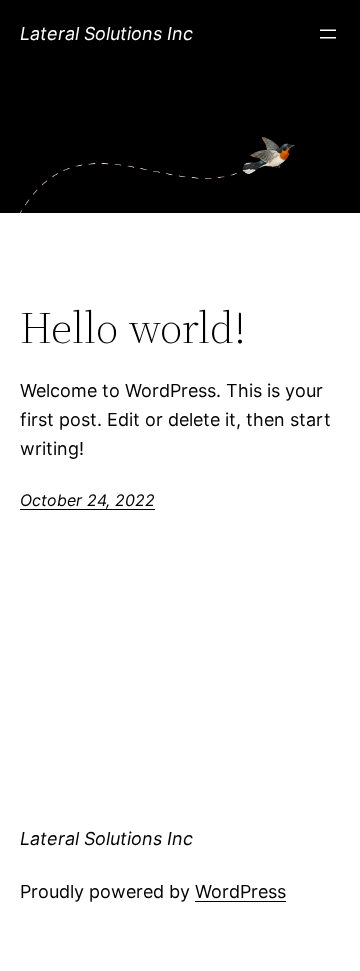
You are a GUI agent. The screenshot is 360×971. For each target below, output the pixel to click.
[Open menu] (328, 34)
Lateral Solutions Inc (106, 33)
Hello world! (133, 328)
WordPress (240, 891)
